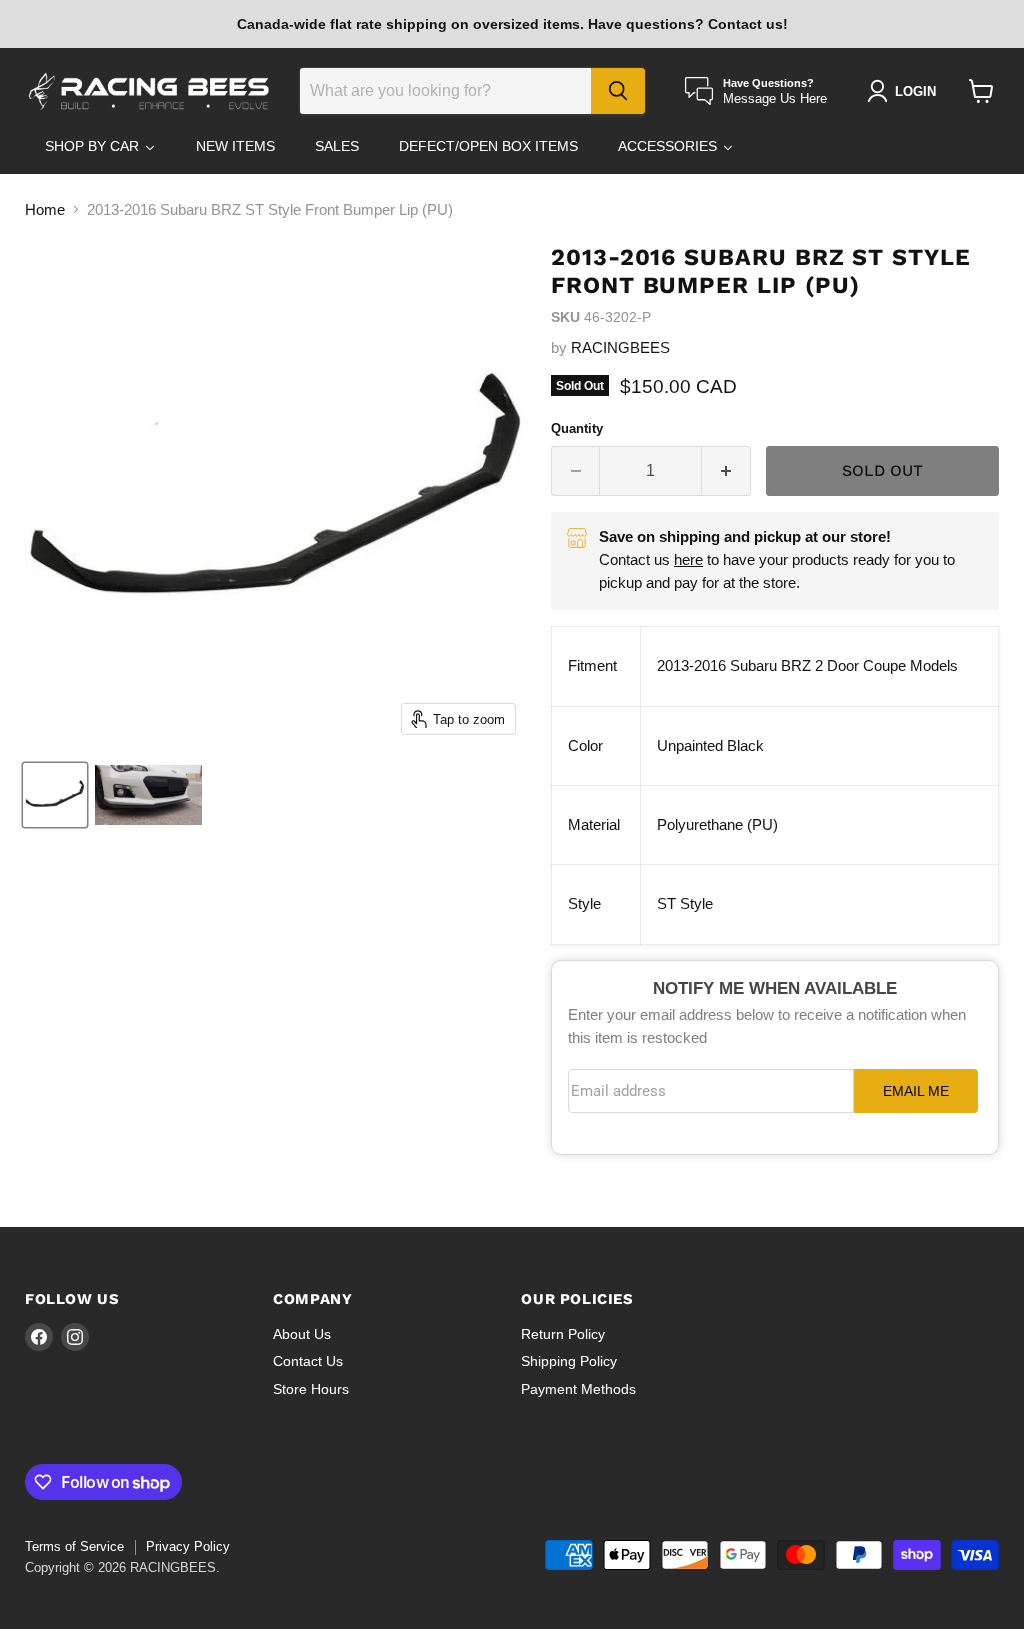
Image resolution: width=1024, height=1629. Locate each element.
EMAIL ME (916, 1091)
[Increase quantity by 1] (726, 471)
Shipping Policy (569, 1361)
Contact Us (308, 1361)
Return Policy (563, 1334)
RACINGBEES (620, 347)
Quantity (577, 428)
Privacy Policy (188, 1546)
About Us (302, 1334)
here (688, 559)
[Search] (618, 91)
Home (45, 209)
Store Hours (311, 1389)
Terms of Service (74, 1546)
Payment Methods (578, 1389)
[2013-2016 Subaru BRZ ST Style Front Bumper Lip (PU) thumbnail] (55, 795)
